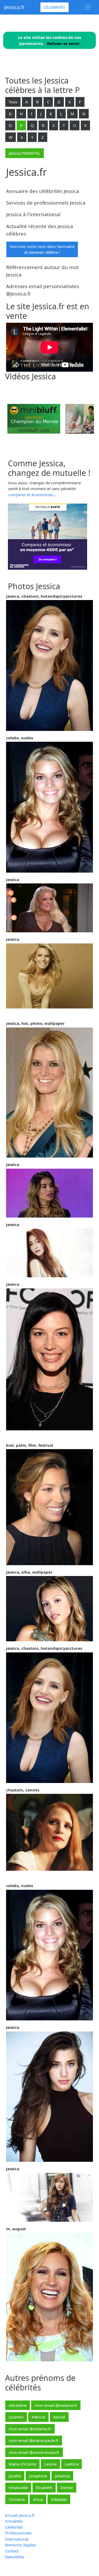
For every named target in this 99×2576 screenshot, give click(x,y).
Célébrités (55, 7)
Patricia (38, 2417)
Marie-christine (22, 2464)
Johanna (62, 2476)
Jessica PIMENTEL (25, 153)
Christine (17, 2499)
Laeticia (72, 2464)
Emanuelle (18, 2487)
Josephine (38, 2476)
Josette (15, 2476)
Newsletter (15, 2557)
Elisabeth (44, 2487)
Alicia (38, 2499)
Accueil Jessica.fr (20, 2515)
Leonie (50, 2464)
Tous (13, 102)
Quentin (16, 2417)
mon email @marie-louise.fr (34, 2452)
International (17, 2539)
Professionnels (18, 2533)
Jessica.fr (15, 7)
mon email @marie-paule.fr (34, 2440)
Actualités (14, 2521)
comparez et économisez (30, 495)
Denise (67, 2487)
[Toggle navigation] (88, 7)
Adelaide (59, 2499)
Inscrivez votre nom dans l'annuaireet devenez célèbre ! (42, 249)
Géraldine (18, 2405)
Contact (12, 2551)
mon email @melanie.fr (56, 2405)
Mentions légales (20, 2545)
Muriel (59, 2417)
